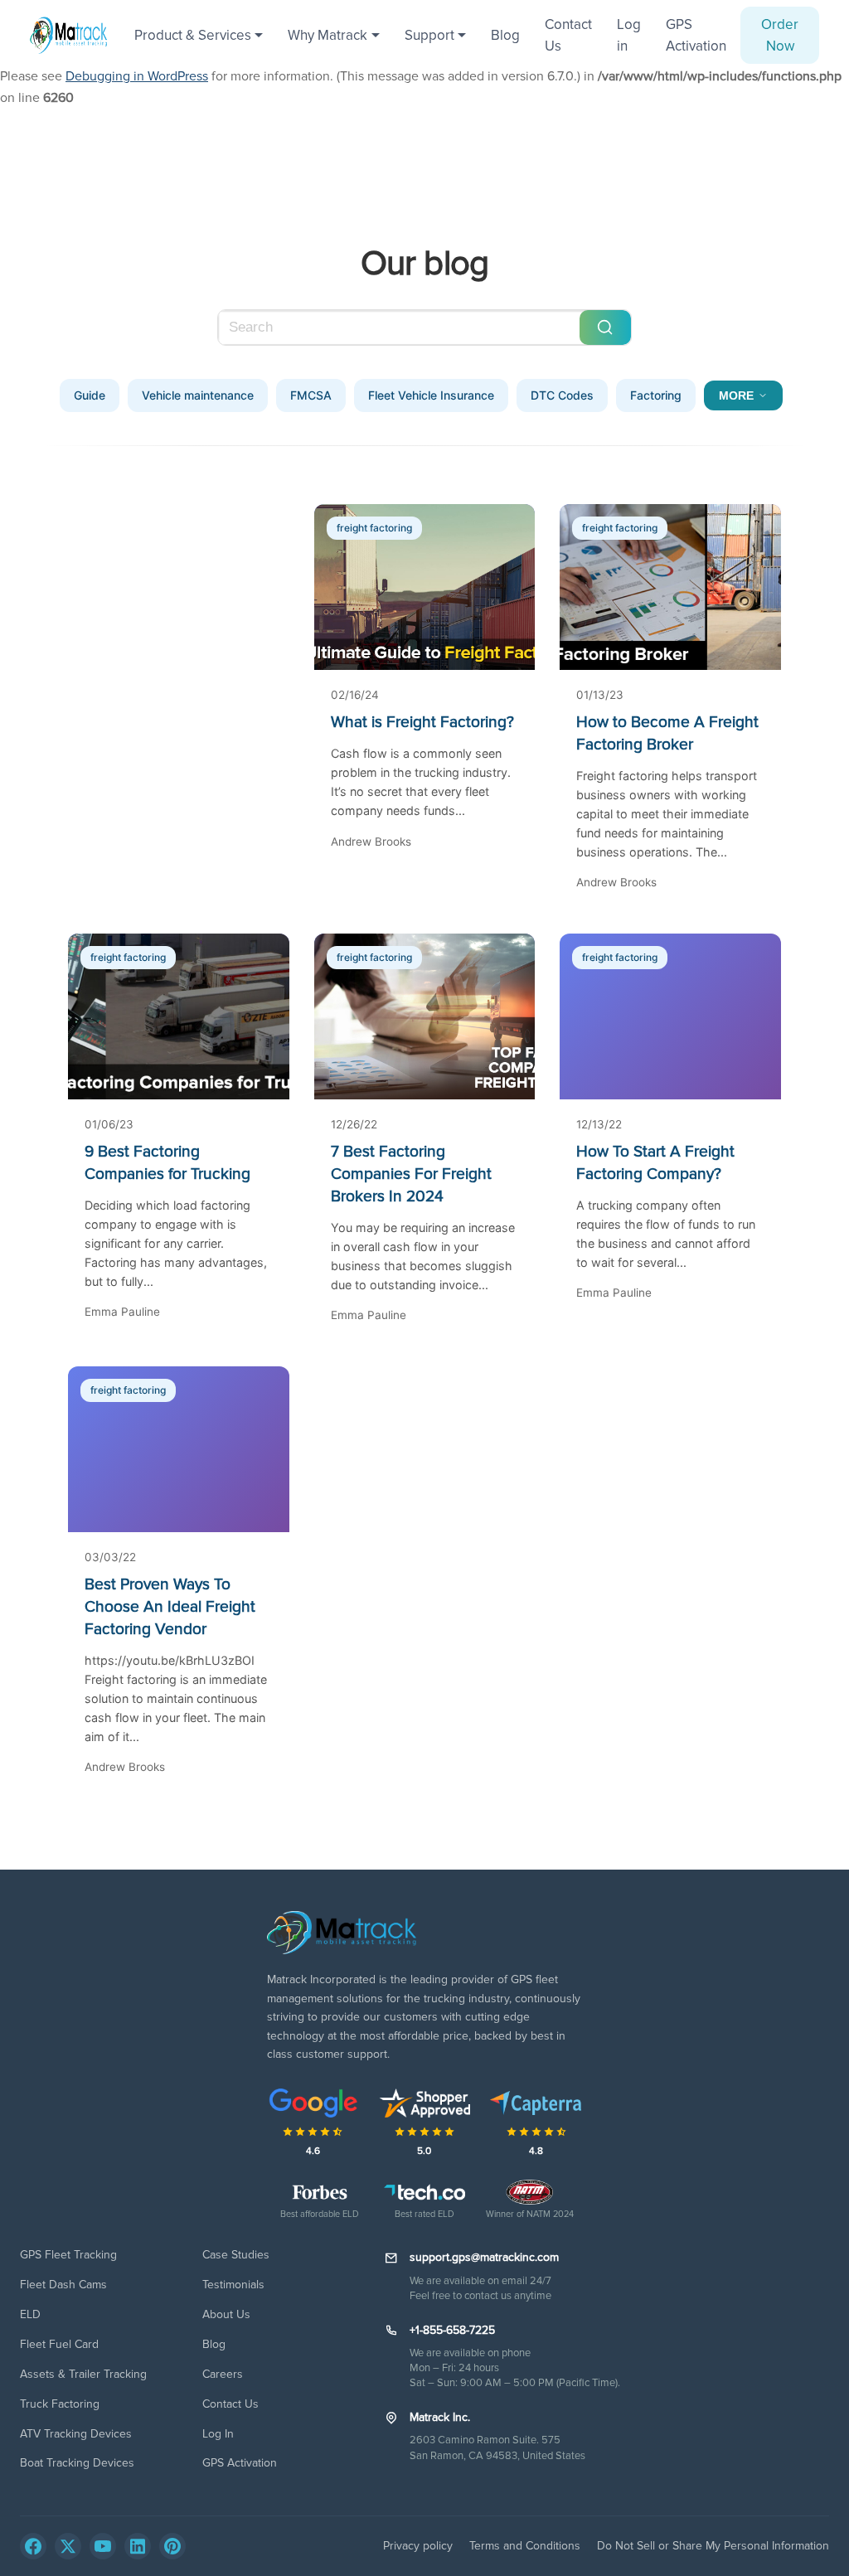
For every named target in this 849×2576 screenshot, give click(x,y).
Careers (223, 2374)
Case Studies (236, 2255)
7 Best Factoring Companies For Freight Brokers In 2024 (411, 1174)
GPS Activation (696, 35)
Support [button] (429, 35)
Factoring (656, 395)
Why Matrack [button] (327, 35)
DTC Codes (562, 395)
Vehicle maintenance (198, 395)
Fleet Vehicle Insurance (431, 395)
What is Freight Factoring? (422, 722)
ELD (30, 2314)
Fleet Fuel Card (59, 2344)
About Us (226, 2314)
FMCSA (311, 395)
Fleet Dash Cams (63, 2285)
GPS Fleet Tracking (68, 2255)
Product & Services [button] (193, 35)
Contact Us (230, 2404)
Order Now (780, 35)
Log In (218, 2434)
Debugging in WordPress (137, 76)
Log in (629, 35)
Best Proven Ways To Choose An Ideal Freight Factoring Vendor (170, 1607)
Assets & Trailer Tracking (83, 2374)
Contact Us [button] (568, 35)
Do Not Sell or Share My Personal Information (713, 2546)
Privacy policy (418, 2546)
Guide (90, 395)
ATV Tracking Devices (76, 2434)
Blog (505, 35)
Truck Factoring (60, 2404)
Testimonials (233, 2285)
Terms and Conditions (525, 2546)
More (736, 395)
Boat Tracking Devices (77, 2463)
